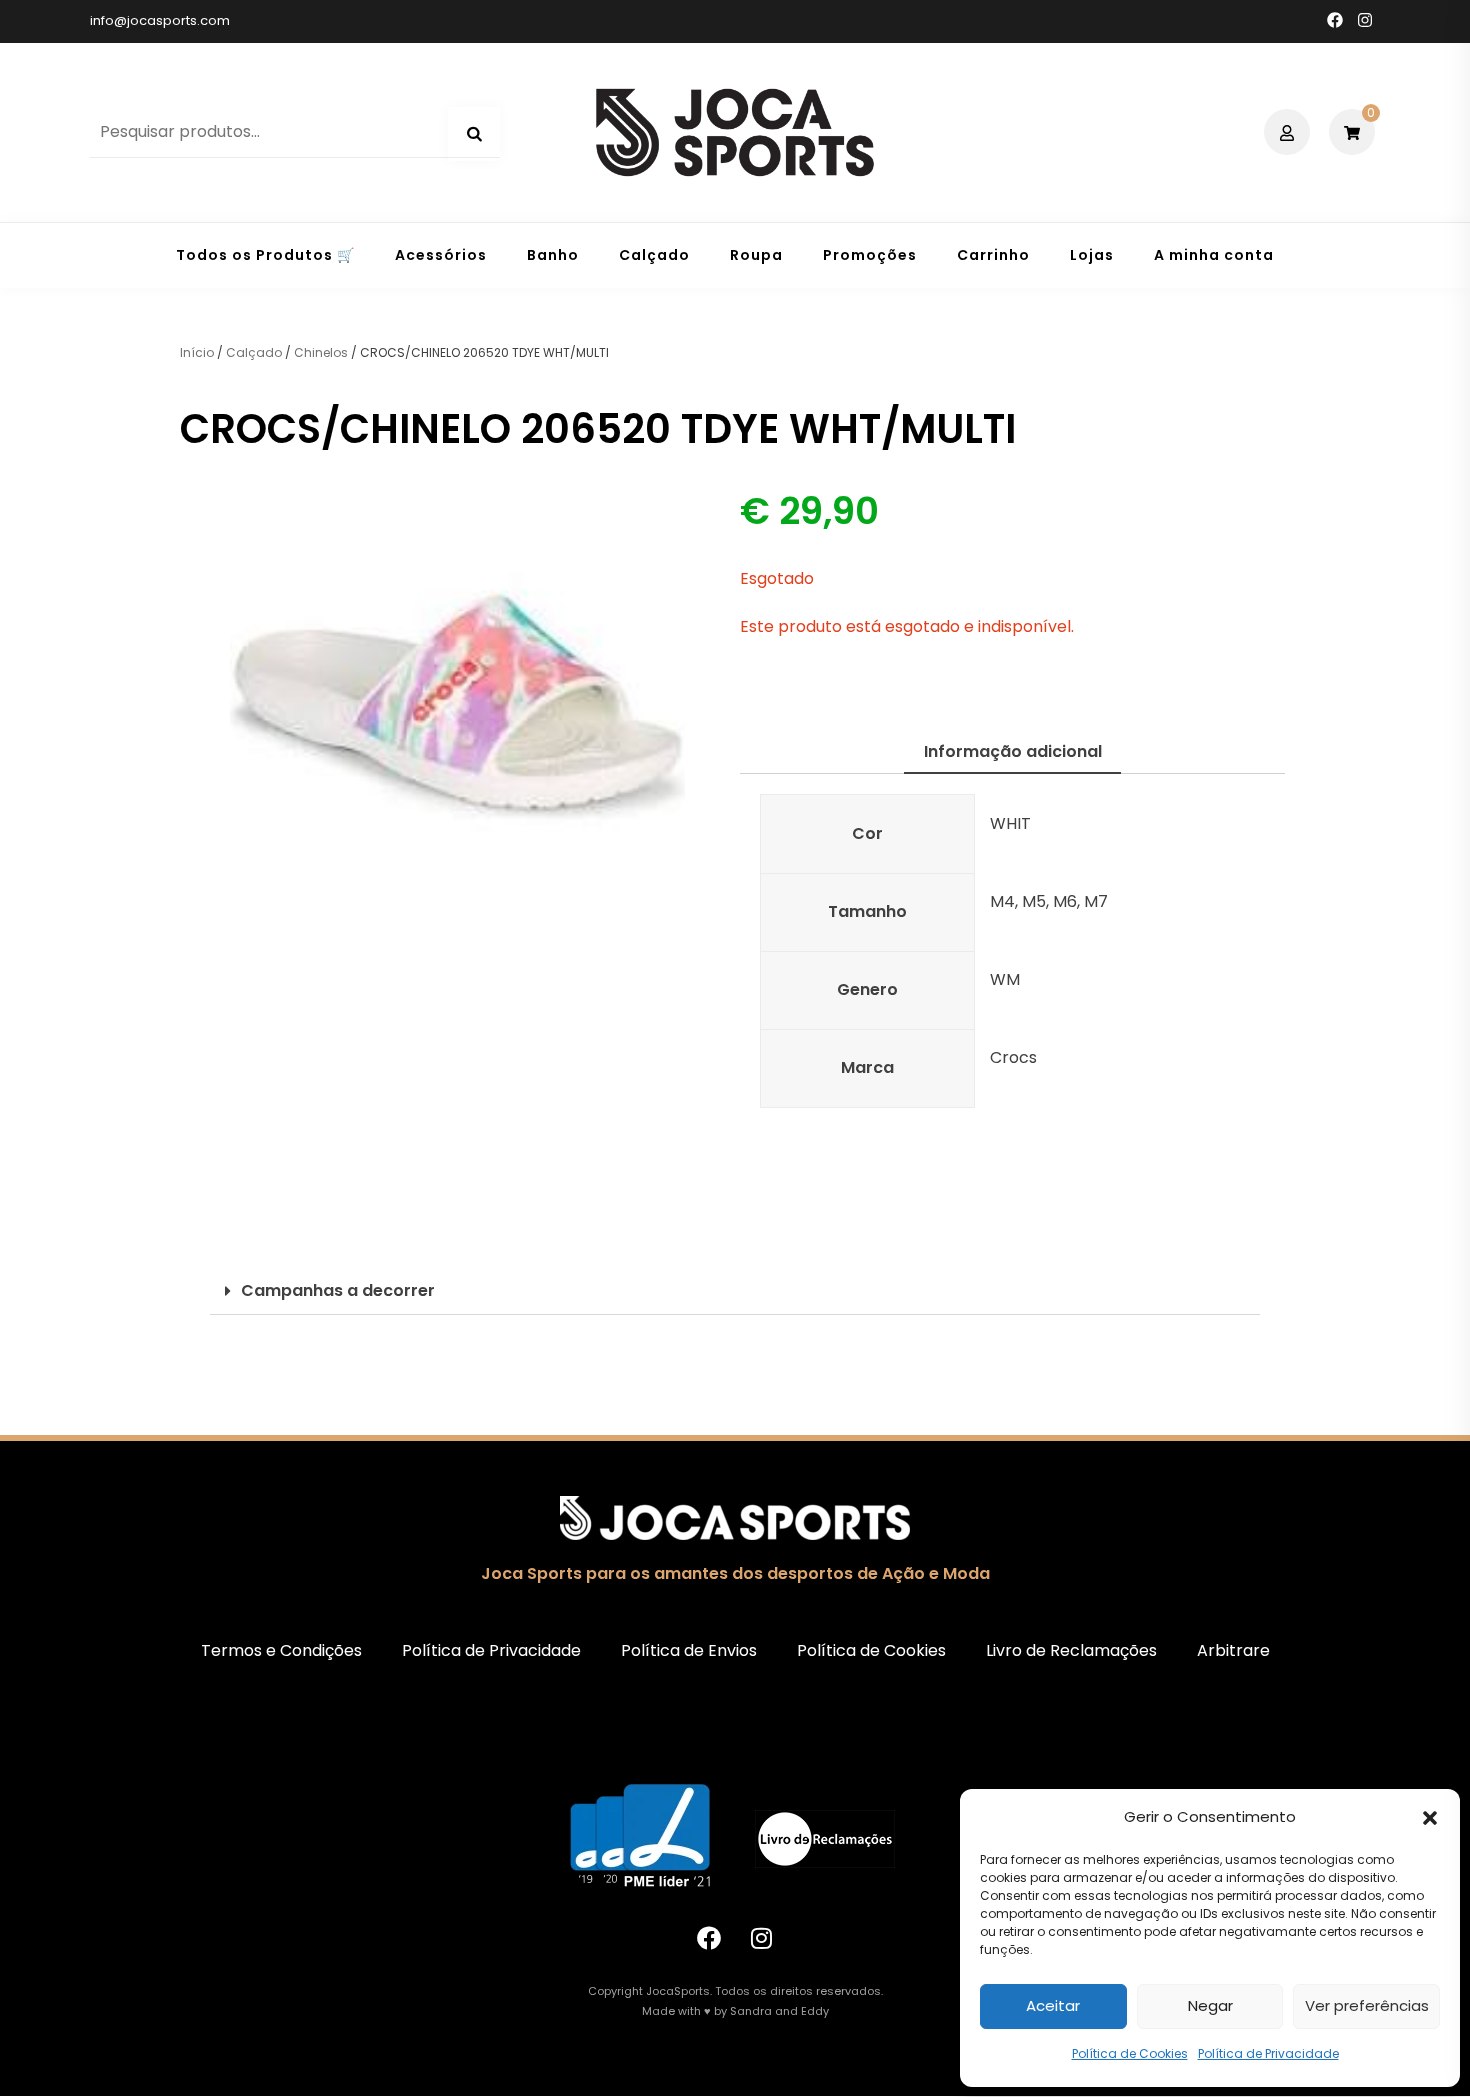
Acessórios (441, 255)
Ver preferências (1367, 2005)
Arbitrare (1233, 1650)
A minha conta (1214, 255)
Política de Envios (689, 1650)
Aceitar (1053, 2005)
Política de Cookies (1130, 2053)
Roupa (756, 255)
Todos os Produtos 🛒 (265, 255)
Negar (1210, 2005)
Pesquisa (474, 134)
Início (197, 352)
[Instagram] (762, 1938)
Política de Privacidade (1268, 2053)
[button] (1430, 1818)
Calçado (654, 255)
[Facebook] (709, 1938)
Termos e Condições (281, 1650)
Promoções (870, 255)
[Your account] (1289, 132)
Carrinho (993, 255)
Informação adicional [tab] (1013, 751)
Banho (553, 255)
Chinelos (321, 352)
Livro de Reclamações (1071, 1650)
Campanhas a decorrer (338, 1290)
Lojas (1092, 255)
